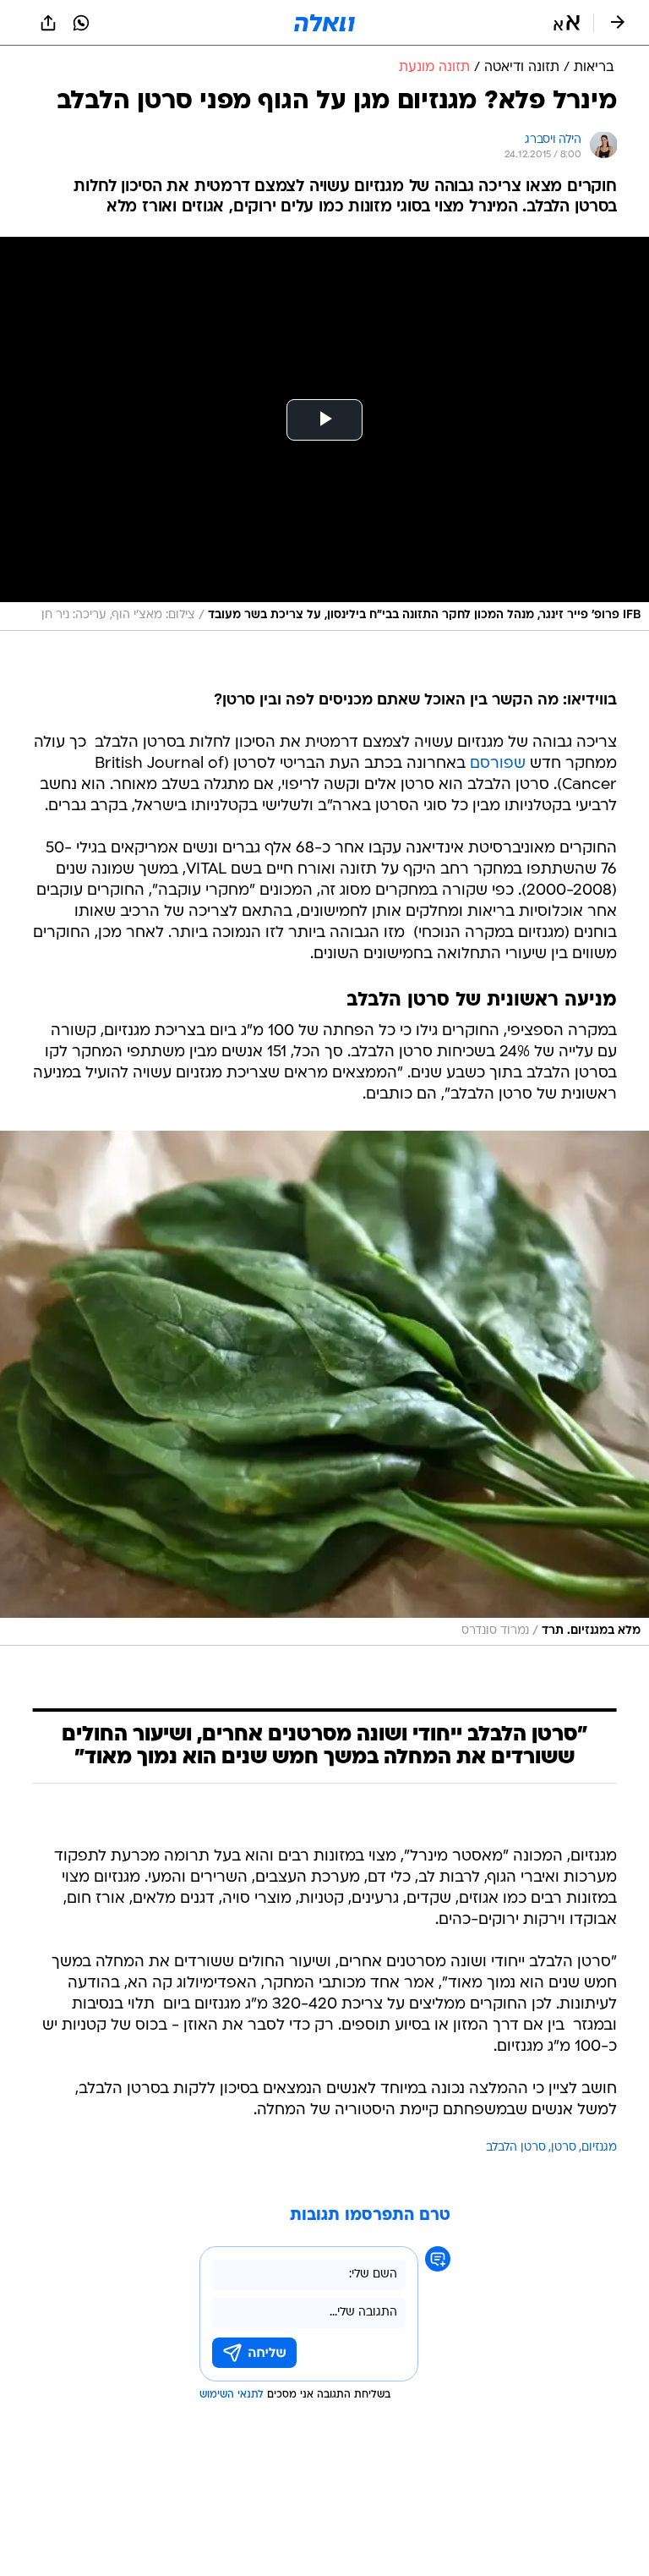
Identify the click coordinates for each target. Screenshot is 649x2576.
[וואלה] (324, 23)
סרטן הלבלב (516, 2148)
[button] (567, 23)
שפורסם (498, 764)
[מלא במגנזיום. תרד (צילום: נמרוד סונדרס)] (324, 1389)
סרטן (564, 2148)
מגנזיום (599, 2148)
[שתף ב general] (48, 23)
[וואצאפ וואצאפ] (81, 23)
